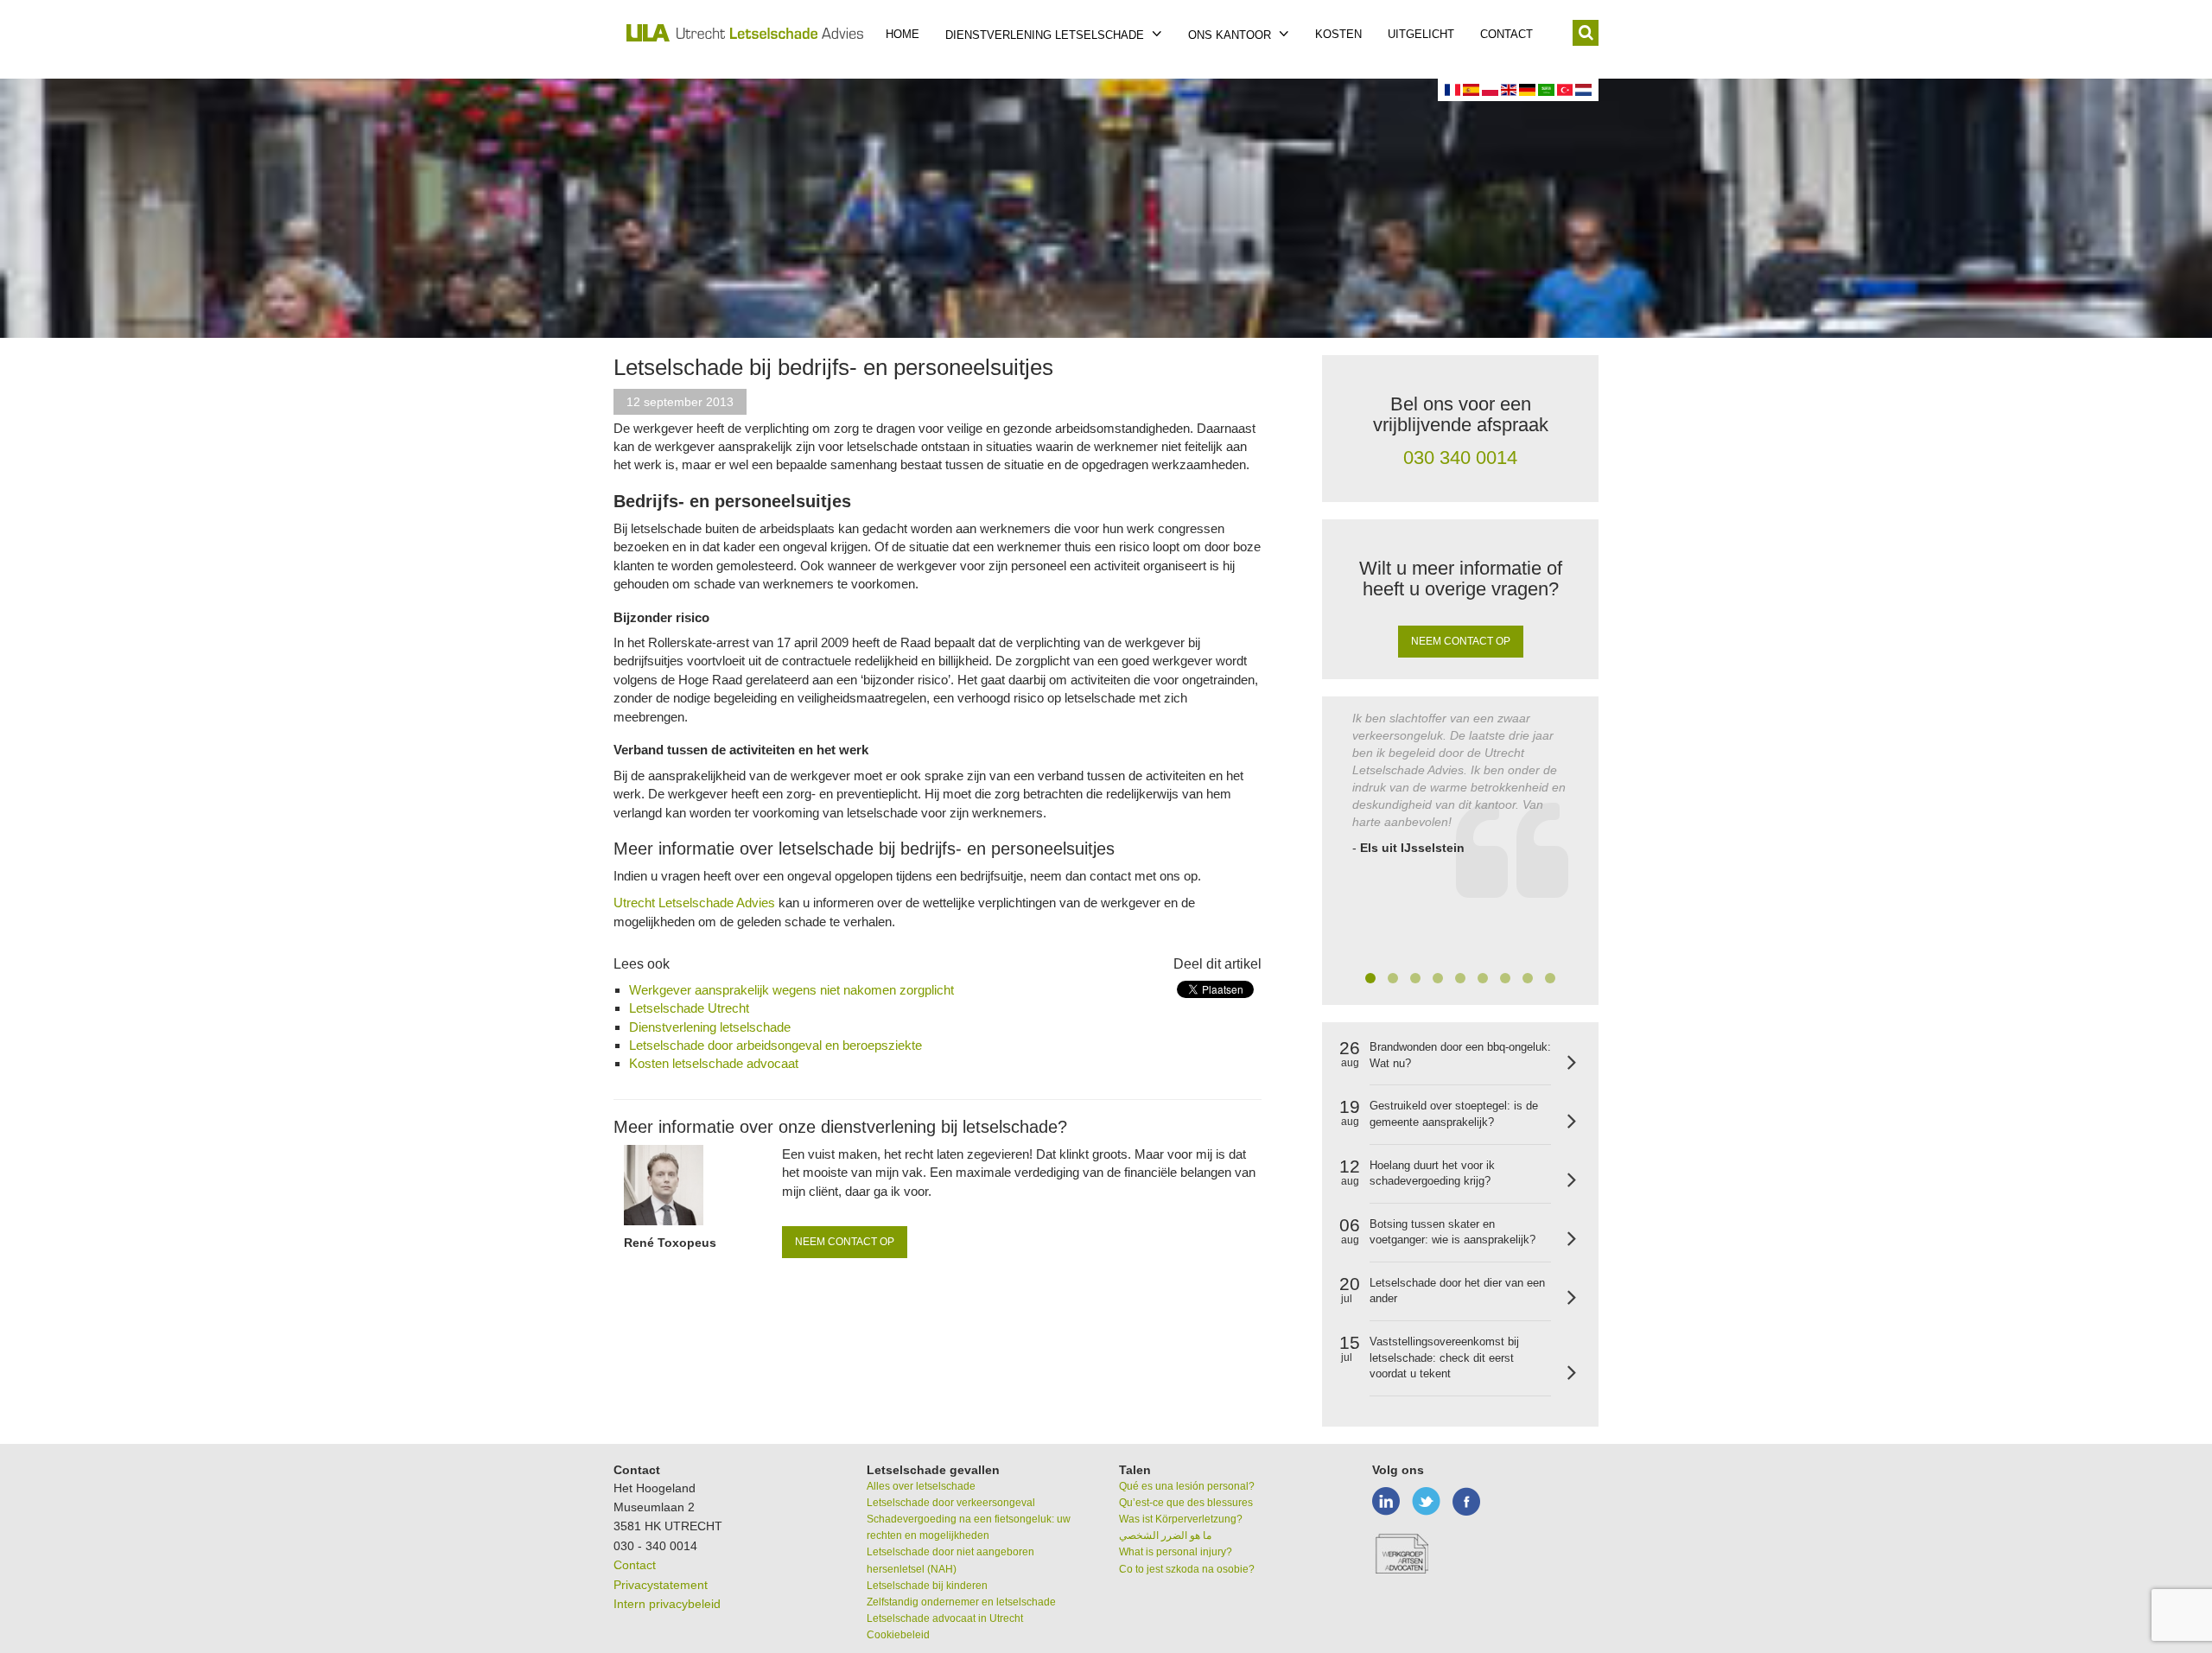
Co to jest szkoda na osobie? (1187, 1569)
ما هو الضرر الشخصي (1165, 1535)
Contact (1506, 34)
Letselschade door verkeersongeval (951, 1503)
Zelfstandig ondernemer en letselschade (961, 1602)
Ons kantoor (1231, 35)
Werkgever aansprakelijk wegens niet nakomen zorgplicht (791, 990)
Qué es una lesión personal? (1187, 1486)
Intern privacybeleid (667, 1604)
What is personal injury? (1176, 1552)
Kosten (1338, 34)
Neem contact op (845, 1242)
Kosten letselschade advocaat (714, 1063)
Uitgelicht (1421, 34)
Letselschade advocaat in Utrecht (945, 1618)
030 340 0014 (1460, 458)
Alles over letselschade (921, 1486)
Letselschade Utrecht (689, 1008)
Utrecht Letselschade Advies (696, 903)
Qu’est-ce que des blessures (1186, 1503)
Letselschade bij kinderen (927, 1586)
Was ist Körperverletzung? (1181, 1519)
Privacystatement (661, 1585)
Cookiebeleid (898, 1635)
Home (903, 34)
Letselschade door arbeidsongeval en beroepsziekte (775, 1045)
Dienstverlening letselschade (1046, 35)
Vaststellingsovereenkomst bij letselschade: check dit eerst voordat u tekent (1444, 1357)
